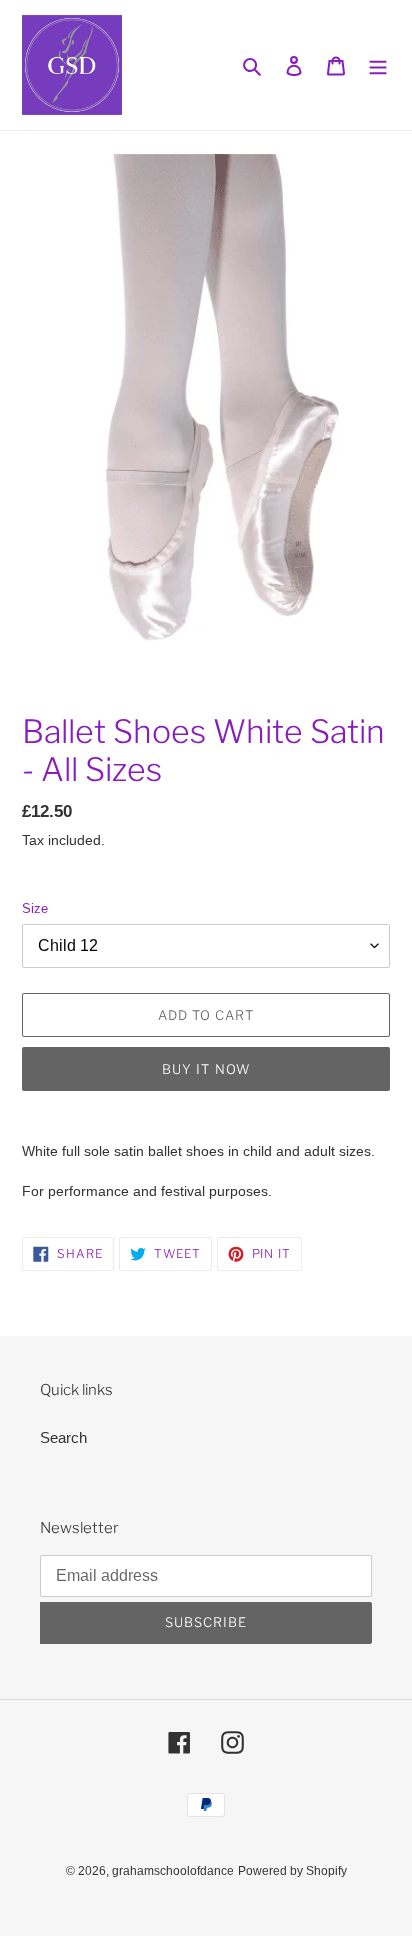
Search (63, 1437)
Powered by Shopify (292, 1871)
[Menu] (378, 65)
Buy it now (205, 1069)
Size (35, 908)
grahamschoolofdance (173, 1871)
